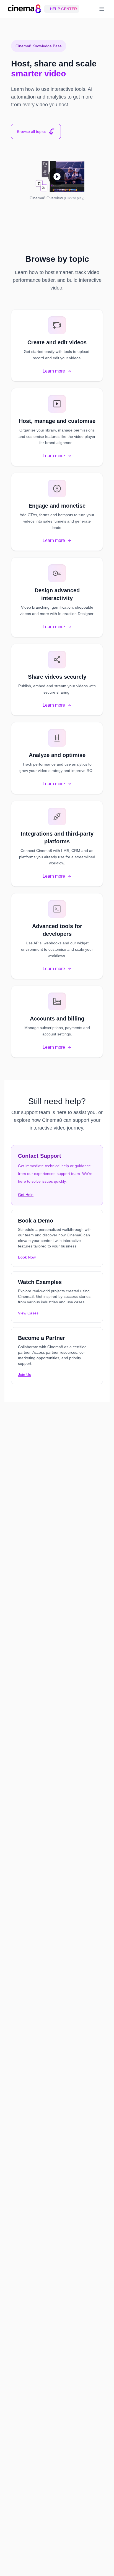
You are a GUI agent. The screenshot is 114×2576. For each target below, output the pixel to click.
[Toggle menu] (102, 9)
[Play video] (57, 176)
